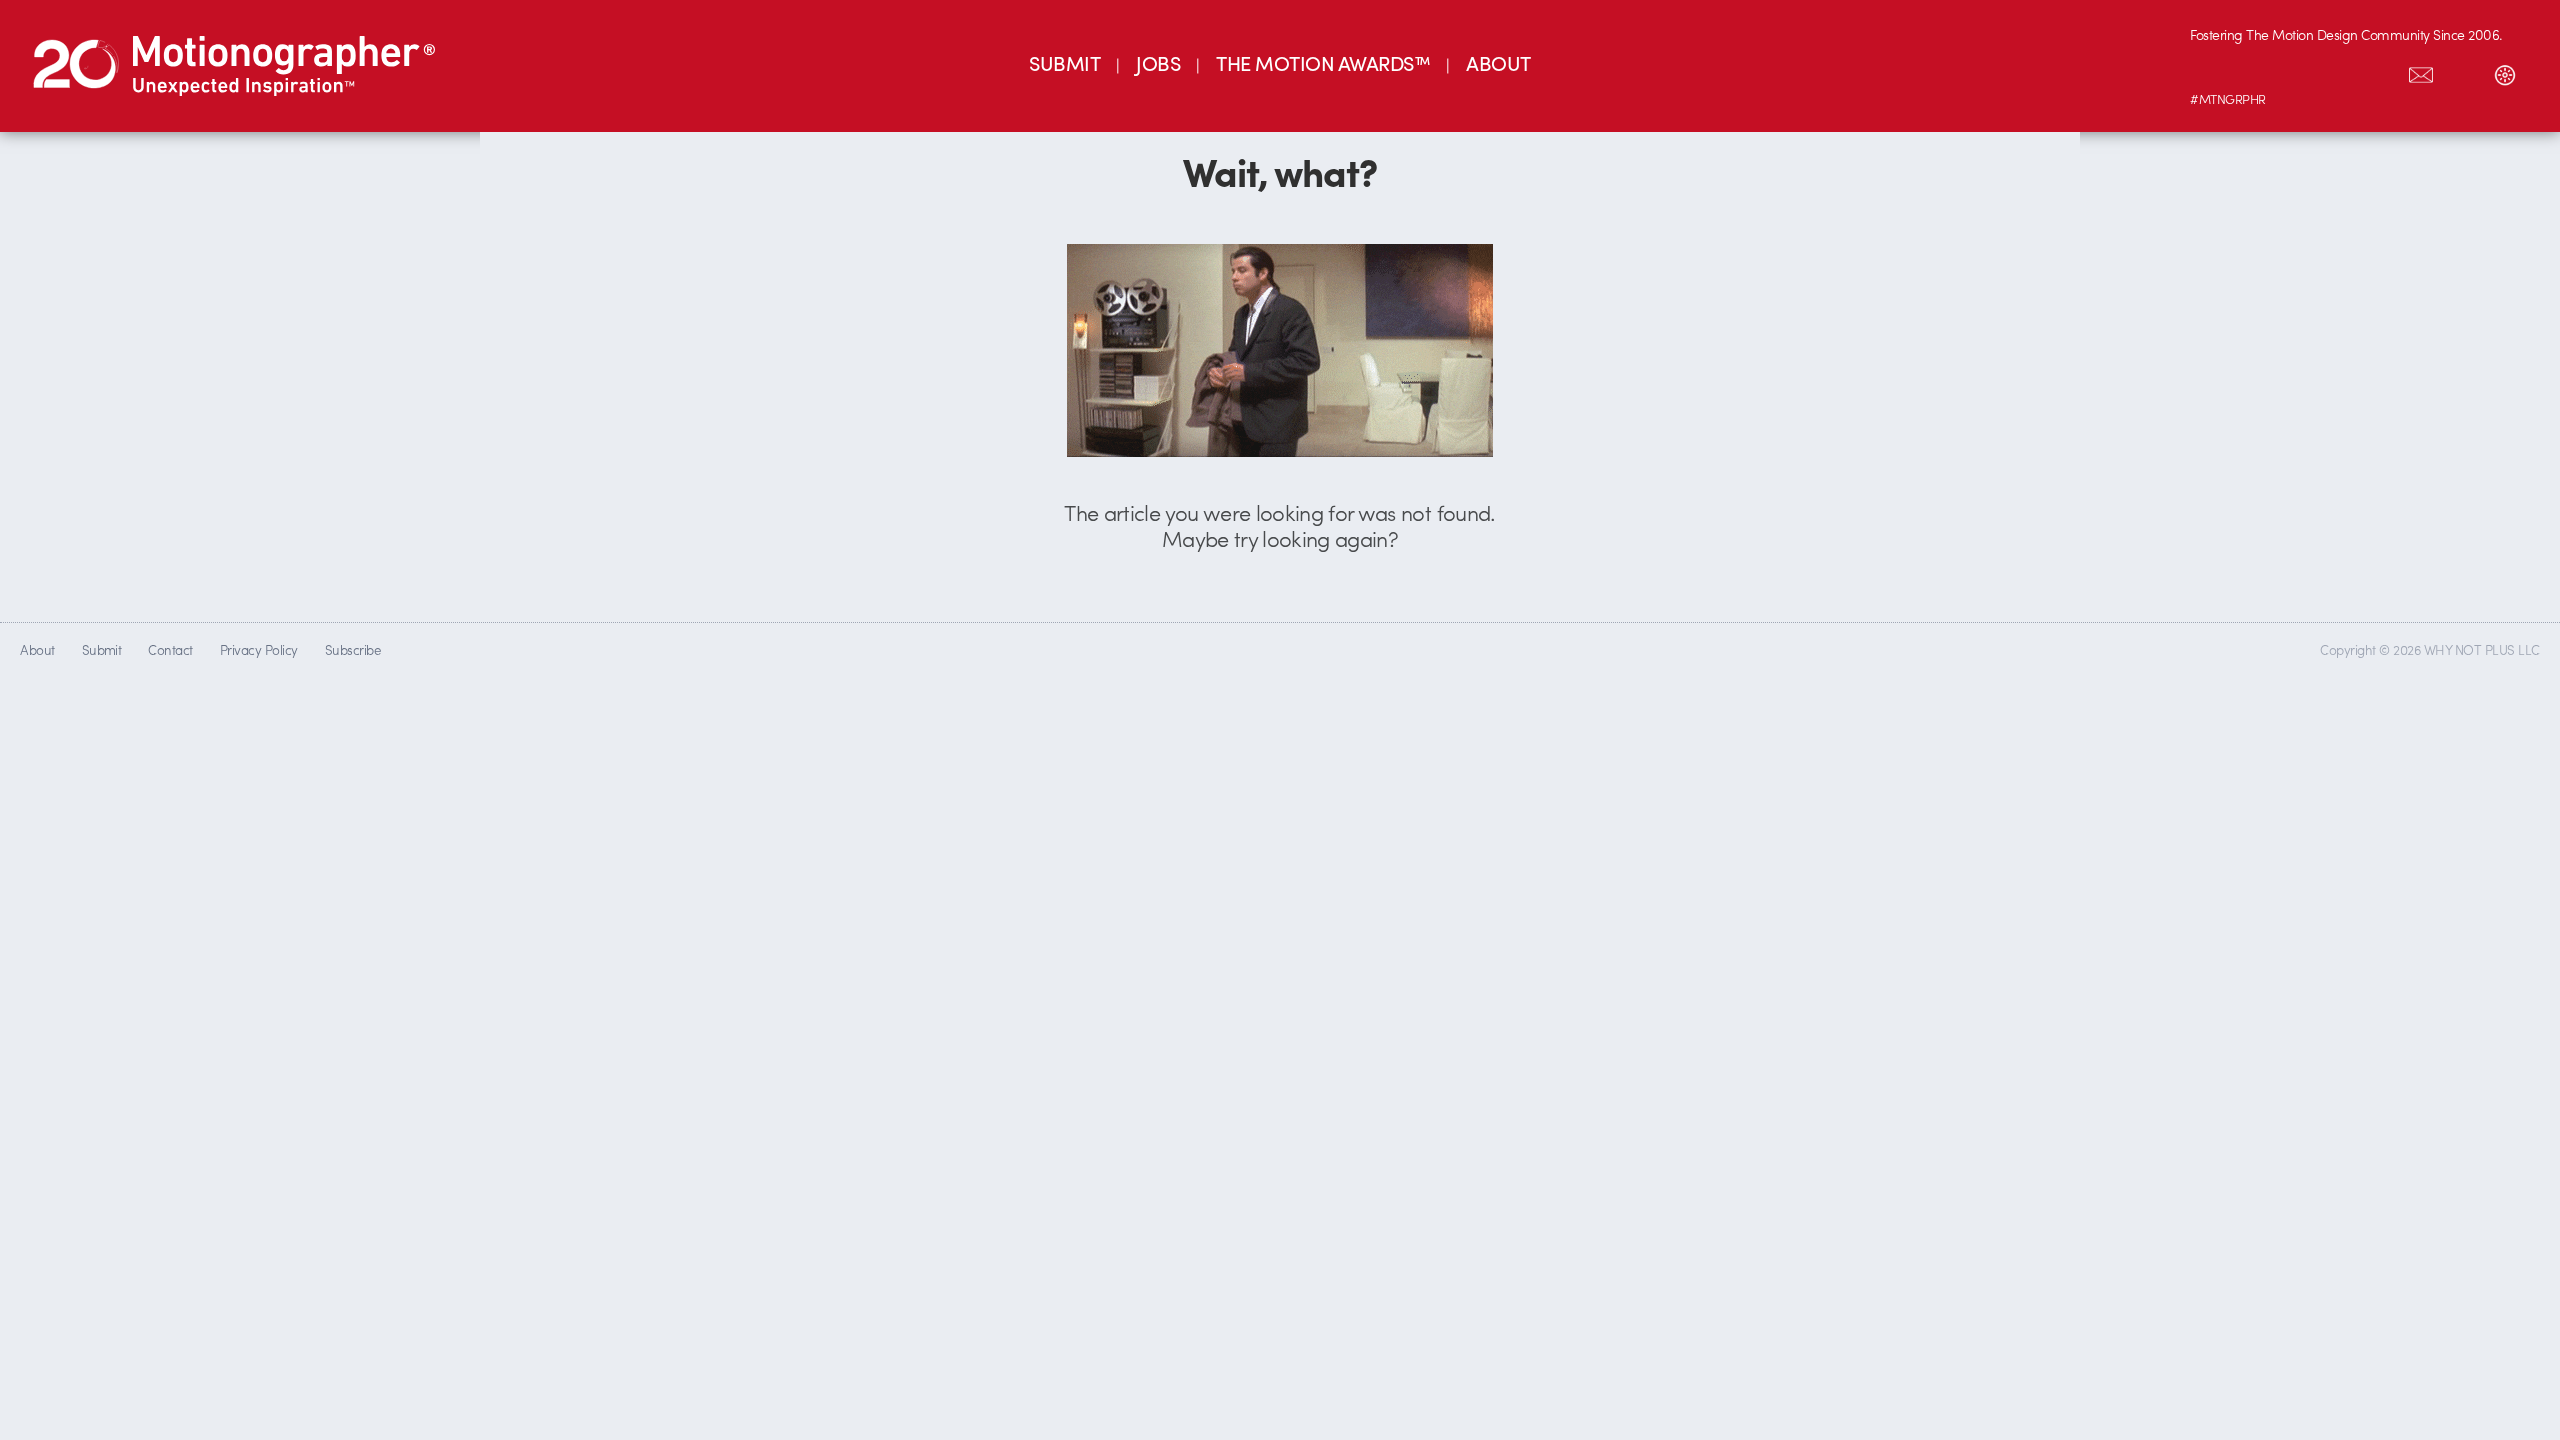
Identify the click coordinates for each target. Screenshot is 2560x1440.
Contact (170, 649)
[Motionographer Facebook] (2337, 71)
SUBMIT (1064, 62)
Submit (102, 649)
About (37, 649)
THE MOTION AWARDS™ (1323, 62)
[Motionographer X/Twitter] (2379, 71)
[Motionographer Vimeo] (2295, 71)
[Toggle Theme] (2505, 71)
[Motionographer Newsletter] (2421, 71)
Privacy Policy (259, 649)
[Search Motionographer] (2463, 71)
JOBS (1158, 62)
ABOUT (1498, 62)
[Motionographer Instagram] (2211, 71)
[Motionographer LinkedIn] (2253, 71)
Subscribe (352, 649)
